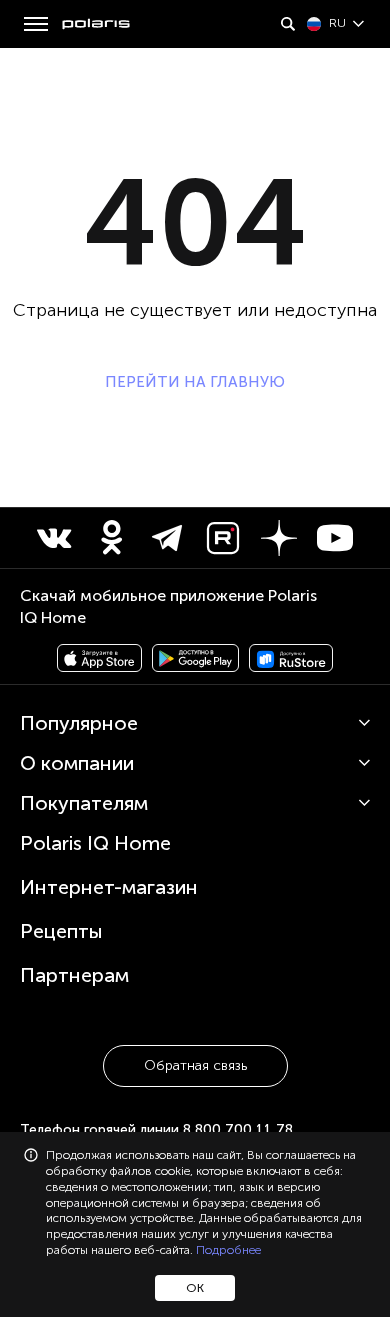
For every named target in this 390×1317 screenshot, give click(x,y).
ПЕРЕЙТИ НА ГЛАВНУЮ (195, 382)
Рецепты (61, 931)
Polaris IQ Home (95, 843)
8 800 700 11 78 (238, 1129)
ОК (195, 1288)
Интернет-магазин (109, 887)
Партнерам (74, 975)
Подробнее (228, 1250)
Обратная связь (195, 1065)
